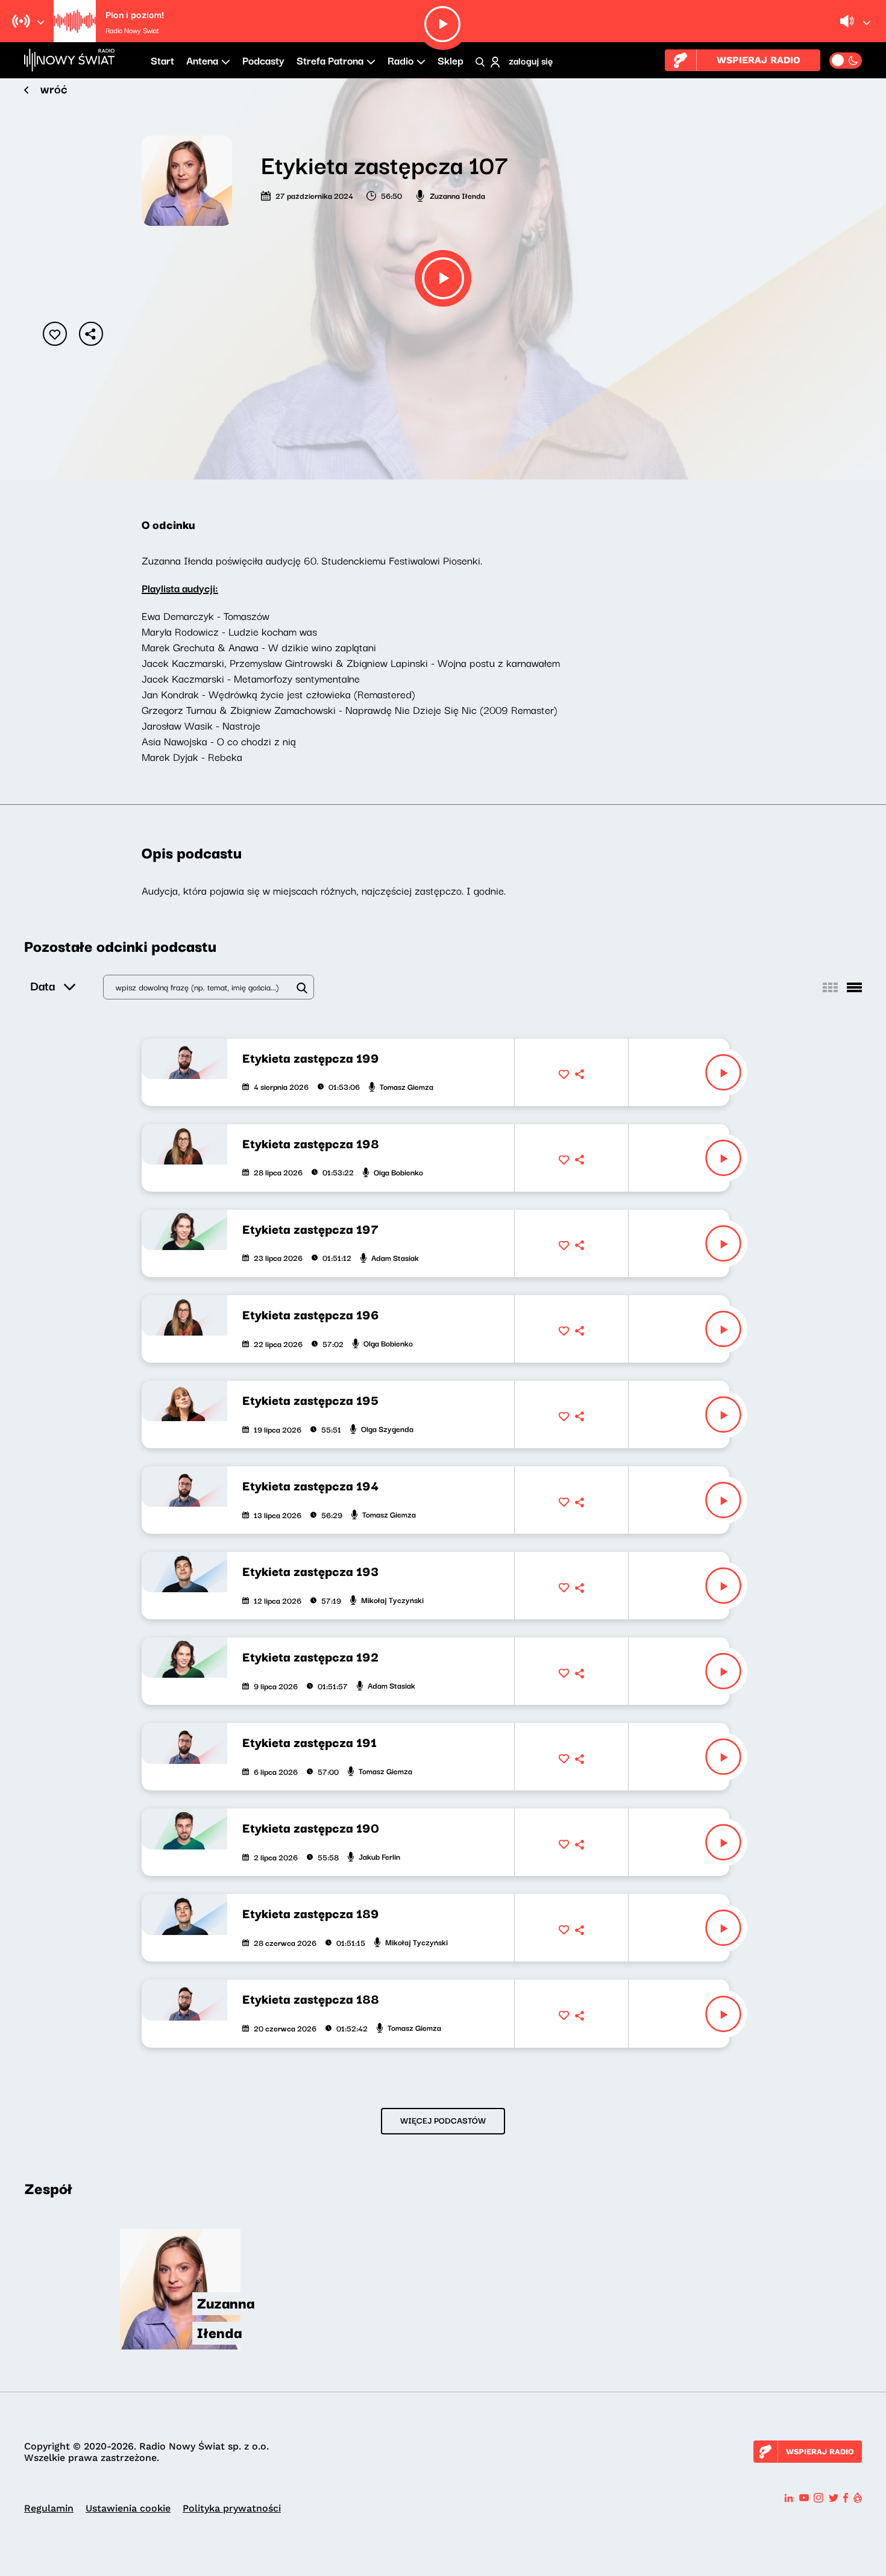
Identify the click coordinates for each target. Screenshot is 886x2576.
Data (42, 985)
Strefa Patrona (330, 60)
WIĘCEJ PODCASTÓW (443, 2120)
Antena (202, 60)
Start (162, 60)
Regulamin (49, 2508)
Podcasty (263, 60)
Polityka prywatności (232, 2508)
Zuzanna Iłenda (457, 195)
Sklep (451, 60)
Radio (401, 60)
